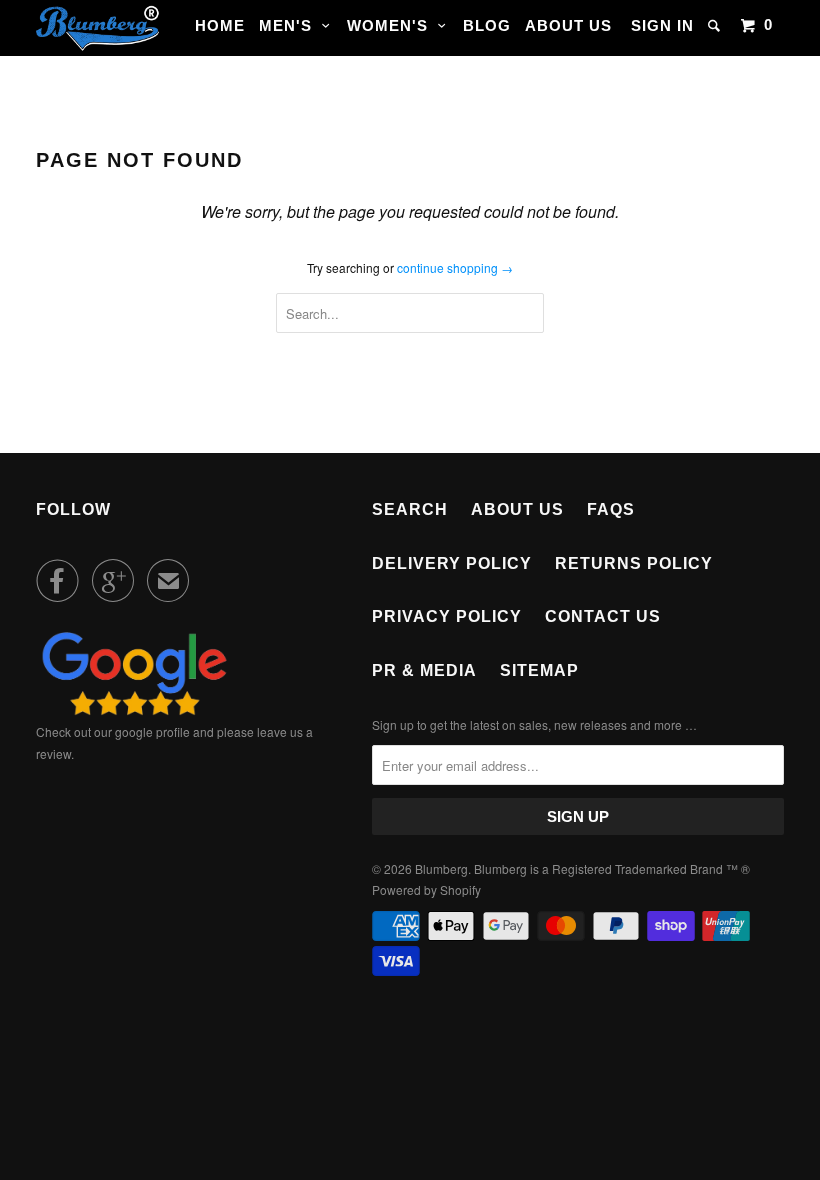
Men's (290, 25)
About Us (568, 25)
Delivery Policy (452, 563)
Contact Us (603, 616)
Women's (392, 25)
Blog (487, 25)
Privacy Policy (447, 616)
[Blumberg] (98, 28)
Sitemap (539, 670)
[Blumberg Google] (134, 710)
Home (220, 25)
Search (410, 509)
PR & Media (424, 670)
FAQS (611, 509)
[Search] (716, 25)
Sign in (662, 25)
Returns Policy (634, 563)
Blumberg (441, 868)
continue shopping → (455, 267)
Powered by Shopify (426, 889)
